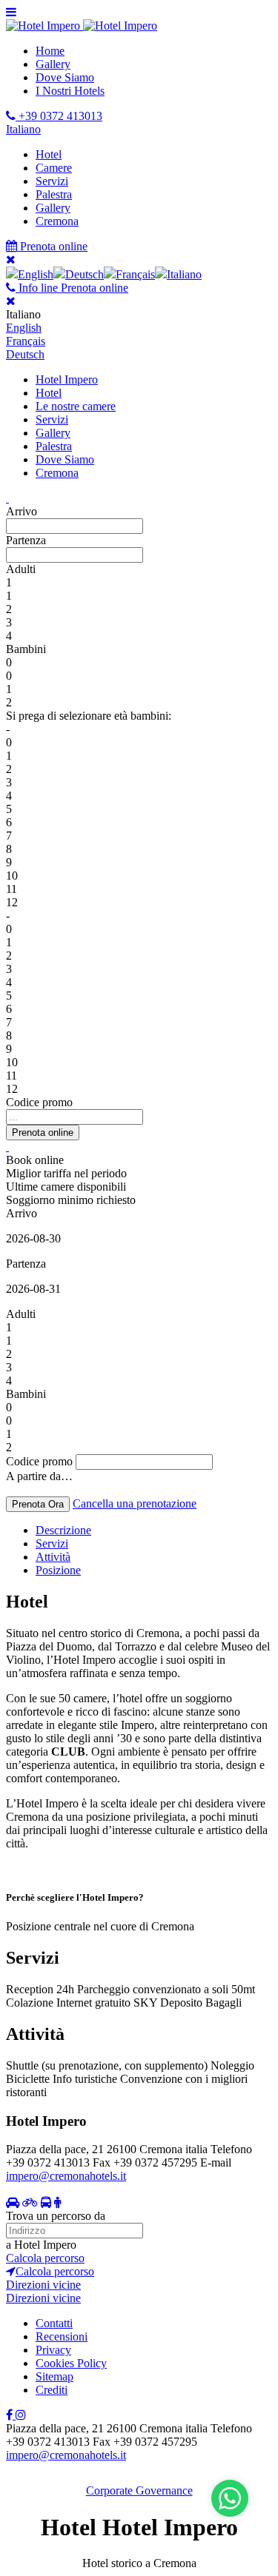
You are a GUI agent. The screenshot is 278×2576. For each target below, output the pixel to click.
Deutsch (25, 354)
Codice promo (39, 1102)
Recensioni (62, 2336)
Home (50, 51)
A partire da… (39, 1476)
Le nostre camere (76, 406)
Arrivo (21, 511)
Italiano (23, 129)
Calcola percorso (45, 2258)
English (24, 328)
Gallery (53, 64)
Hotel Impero (67, 379)
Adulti (21, 569)
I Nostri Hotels (70, 91)
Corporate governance (139, 2490)
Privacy (53, 2350)
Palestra (54, 194)
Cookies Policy (71, 2363)
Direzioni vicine (43, 2285)
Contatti (54, 2323)
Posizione (58, 1570)
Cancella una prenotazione (135, 1503)
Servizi (52, 181)
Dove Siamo (65, 77)
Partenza (26, 540)
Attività (53, 1557)
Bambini (26, 649)
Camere (54, 168)
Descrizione (63, 1530)
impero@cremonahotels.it (66, 2176)
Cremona (57, 221)
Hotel (49, 154)
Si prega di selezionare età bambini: (89, 716)
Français (26, 341)
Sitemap (54, 2376)
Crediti (52, 2390)
